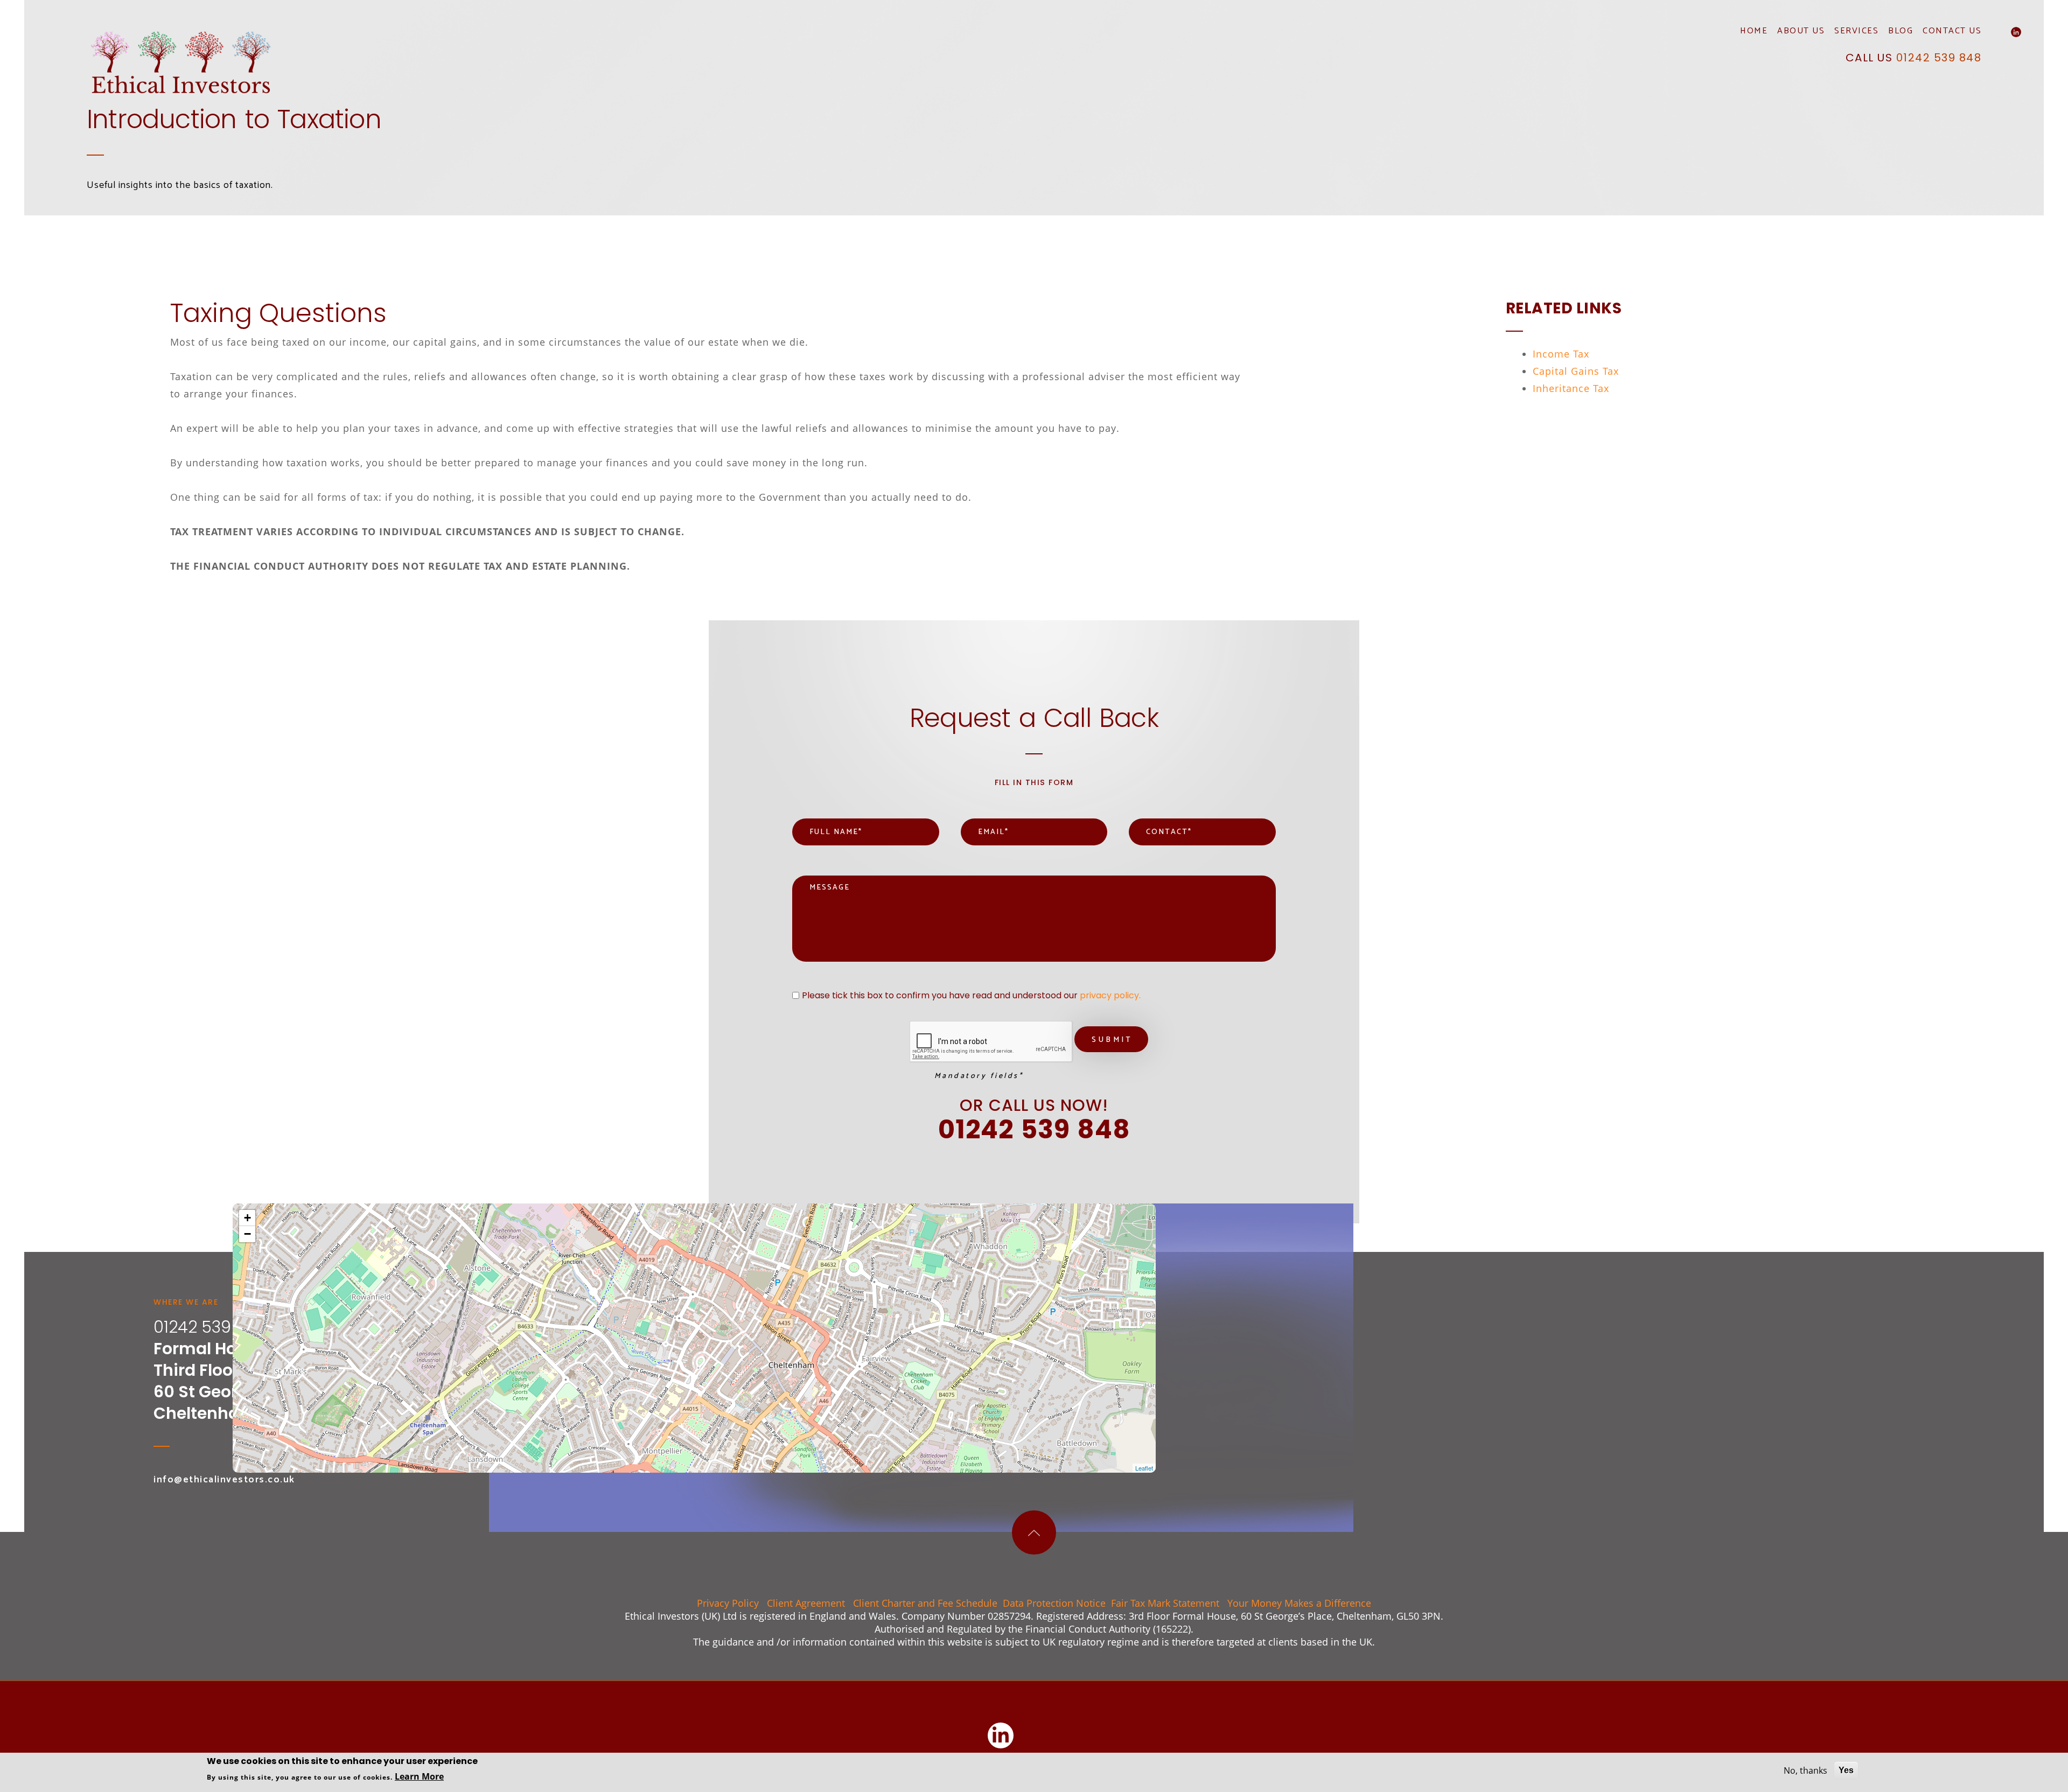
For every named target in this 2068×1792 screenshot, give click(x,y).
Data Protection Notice (1054, 1603)
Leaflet (1144, 1468)
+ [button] (247, 1218)
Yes (1846, 1770)
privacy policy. (1110, 995)
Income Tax (1561, 354)
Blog (1901, 32)
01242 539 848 (1939, 58)
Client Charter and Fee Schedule (925, 1603)
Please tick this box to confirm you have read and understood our (971, 996)
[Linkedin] (2016, 32)
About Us (1801, 32)
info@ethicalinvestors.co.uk (224, 1480)
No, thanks (1805, 1770)
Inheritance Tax (1571, 388)
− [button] (247, 1234)
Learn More (419, 1776)
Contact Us (1952, 32)
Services (1856, 32)
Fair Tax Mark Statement (1165, 1603)
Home (1754, 32)
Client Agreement (806, 1603)
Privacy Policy (728, 1603)
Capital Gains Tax (1576, 371)
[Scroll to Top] (1034, 1532)
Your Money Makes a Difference (1299, 1603)
